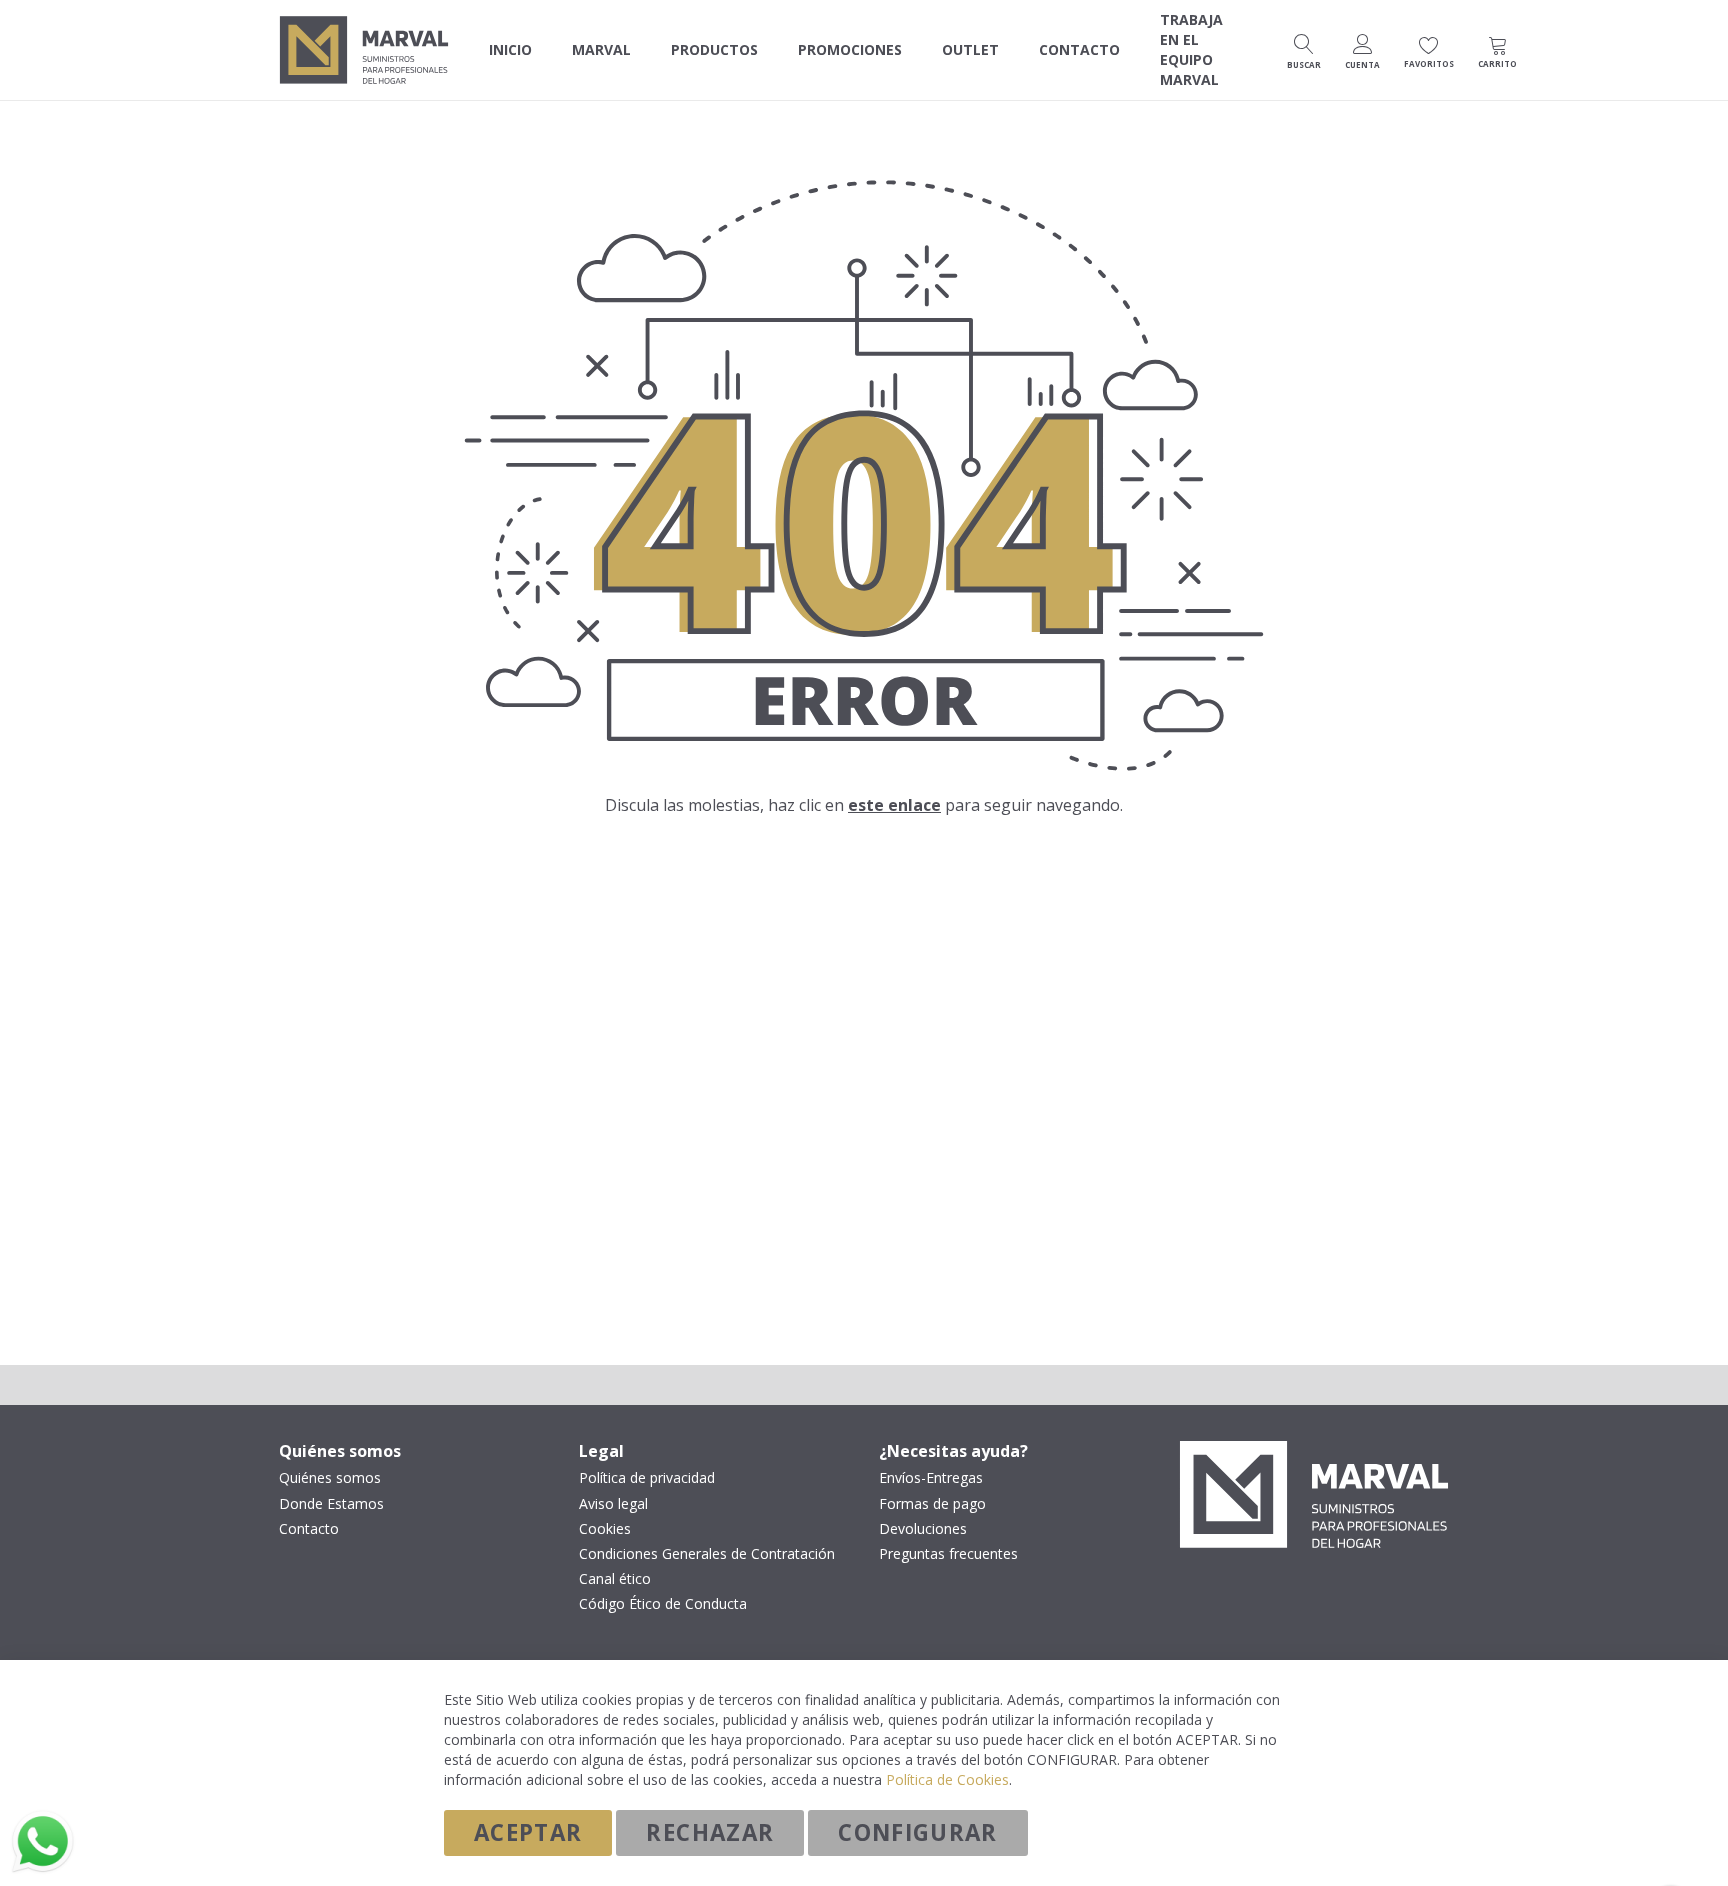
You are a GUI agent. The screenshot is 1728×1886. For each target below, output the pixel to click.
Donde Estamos (331, 1504)
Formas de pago (932, 1504)
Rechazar (710, 1832)
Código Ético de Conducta (663, 1604)
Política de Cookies (947, 1779)
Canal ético (615, 1579)
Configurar (918, 1832)
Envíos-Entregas (931, 1478)
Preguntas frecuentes (948, 1554)
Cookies (605, 1529)
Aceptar (528, 1832)
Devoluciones (923, 1529)
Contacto (309, 1529)
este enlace (894, 805)
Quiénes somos (330, 1478)
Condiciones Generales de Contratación (707, 1554)
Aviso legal (613, 1504)
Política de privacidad (647, 1478)
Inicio (510, 49)
